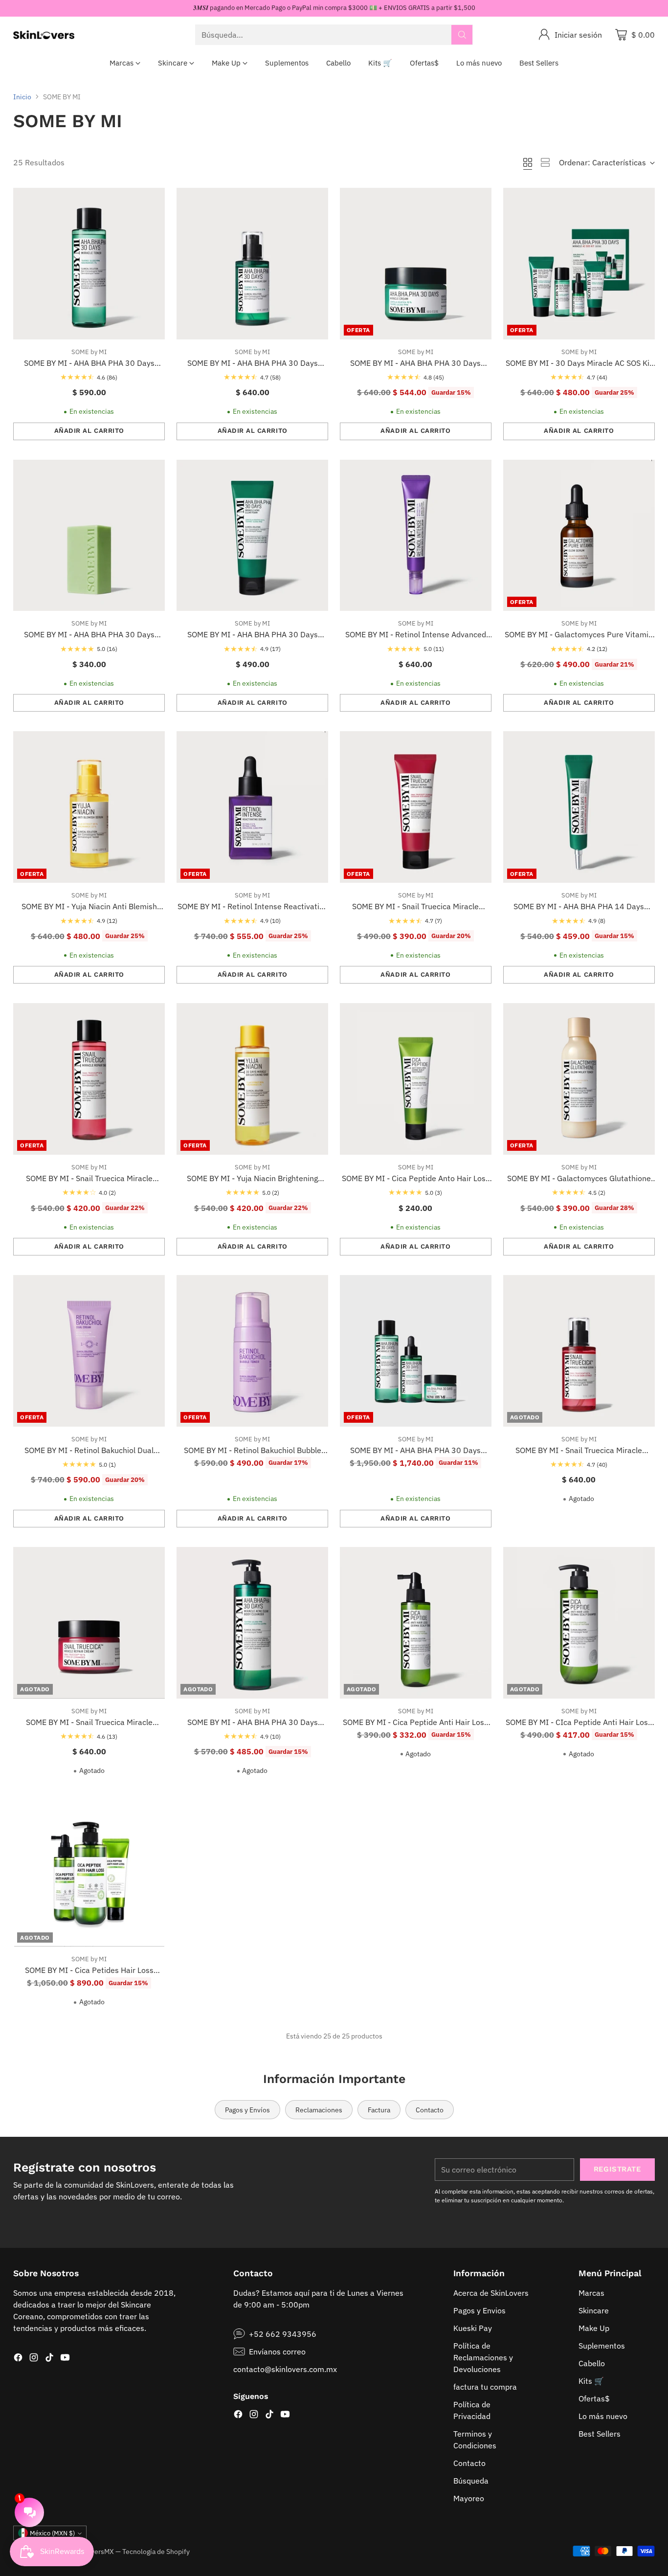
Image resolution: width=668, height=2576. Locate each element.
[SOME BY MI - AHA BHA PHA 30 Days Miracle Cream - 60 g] (416, 264)
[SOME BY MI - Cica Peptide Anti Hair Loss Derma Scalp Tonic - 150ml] (416, 1623)
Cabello (592, 2363)
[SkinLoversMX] (44, 35)
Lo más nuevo (603, 2416)
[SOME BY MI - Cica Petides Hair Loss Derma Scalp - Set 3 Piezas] (89, 1871)
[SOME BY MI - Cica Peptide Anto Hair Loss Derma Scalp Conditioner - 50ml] (416, 1079)
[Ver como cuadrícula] (528, 162)
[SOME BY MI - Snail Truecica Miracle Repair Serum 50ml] (579, 1351)
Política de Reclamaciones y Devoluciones (483, 2357)
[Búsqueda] (462, 35)
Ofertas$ (594, 2398)
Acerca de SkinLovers (491, 2293)
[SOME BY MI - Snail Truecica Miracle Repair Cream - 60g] (89, 1623)
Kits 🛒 (591, 2381)
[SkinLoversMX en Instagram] (34, 2359)
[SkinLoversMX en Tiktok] (49, 2359)
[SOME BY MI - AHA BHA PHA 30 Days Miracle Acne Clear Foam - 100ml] (252, 536)
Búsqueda (471, 2481)
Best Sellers (600, 2434)
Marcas (591, 2293)
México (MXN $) (52, 2533)
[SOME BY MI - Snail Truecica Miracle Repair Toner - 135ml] (89, 1079)
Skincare (594, 2310)
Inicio (22, 97)
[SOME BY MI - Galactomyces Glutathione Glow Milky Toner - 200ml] (579, 1079)
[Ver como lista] (545, 162)
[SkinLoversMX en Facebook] (18, 2359)
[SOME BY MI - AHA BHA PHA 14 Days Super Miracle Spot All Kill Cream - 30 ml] (579, 807)
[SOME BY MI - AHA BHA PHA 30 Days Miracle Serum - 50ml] (252, 264)
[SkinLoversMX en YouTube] (65, 2359)
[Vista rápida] (152, 201)
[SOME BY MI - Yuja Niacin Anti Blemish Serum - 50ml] (89, 807)
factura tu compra (485, 2387)
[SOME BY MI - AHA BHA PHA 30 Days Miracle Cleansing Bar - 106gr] (89, 536)
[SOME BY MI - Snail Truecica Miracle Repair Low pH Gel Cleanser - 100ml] (416, 807)
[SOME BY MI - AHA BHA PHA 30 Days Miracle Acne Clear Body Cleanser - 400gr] (252, 1623)
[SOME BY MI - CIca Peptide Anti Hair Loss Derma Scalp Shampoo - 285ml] (579, 1623)
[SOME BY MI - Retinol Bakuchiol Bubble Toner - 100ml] (252, 1351)
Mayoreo (469, 2498)
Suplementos (602, 2346)
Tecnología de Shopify (156, 2551)
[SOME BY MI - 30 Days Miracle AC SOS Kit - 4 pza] (579, 264)
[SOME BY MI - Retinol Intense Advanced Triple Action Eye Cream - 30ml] (416, 536)
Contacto (469, 2463)
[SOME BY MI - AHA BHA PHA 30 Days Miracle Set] (416, 1351)
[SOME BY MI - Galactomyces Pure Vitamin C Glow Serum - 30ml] (579, 536)
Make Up (594, 2328)
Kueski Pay (473, 2328)
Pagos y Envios (479, 2310)
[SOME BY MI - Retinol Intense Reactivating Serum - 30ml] (252, 807)
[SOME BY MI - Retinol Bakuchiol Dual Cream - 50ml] (89, 1351)
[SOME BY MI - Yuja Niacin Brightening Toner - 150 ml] (252, 1079)
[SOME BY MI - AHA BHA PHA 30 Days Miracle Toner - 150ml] (89, 264)
